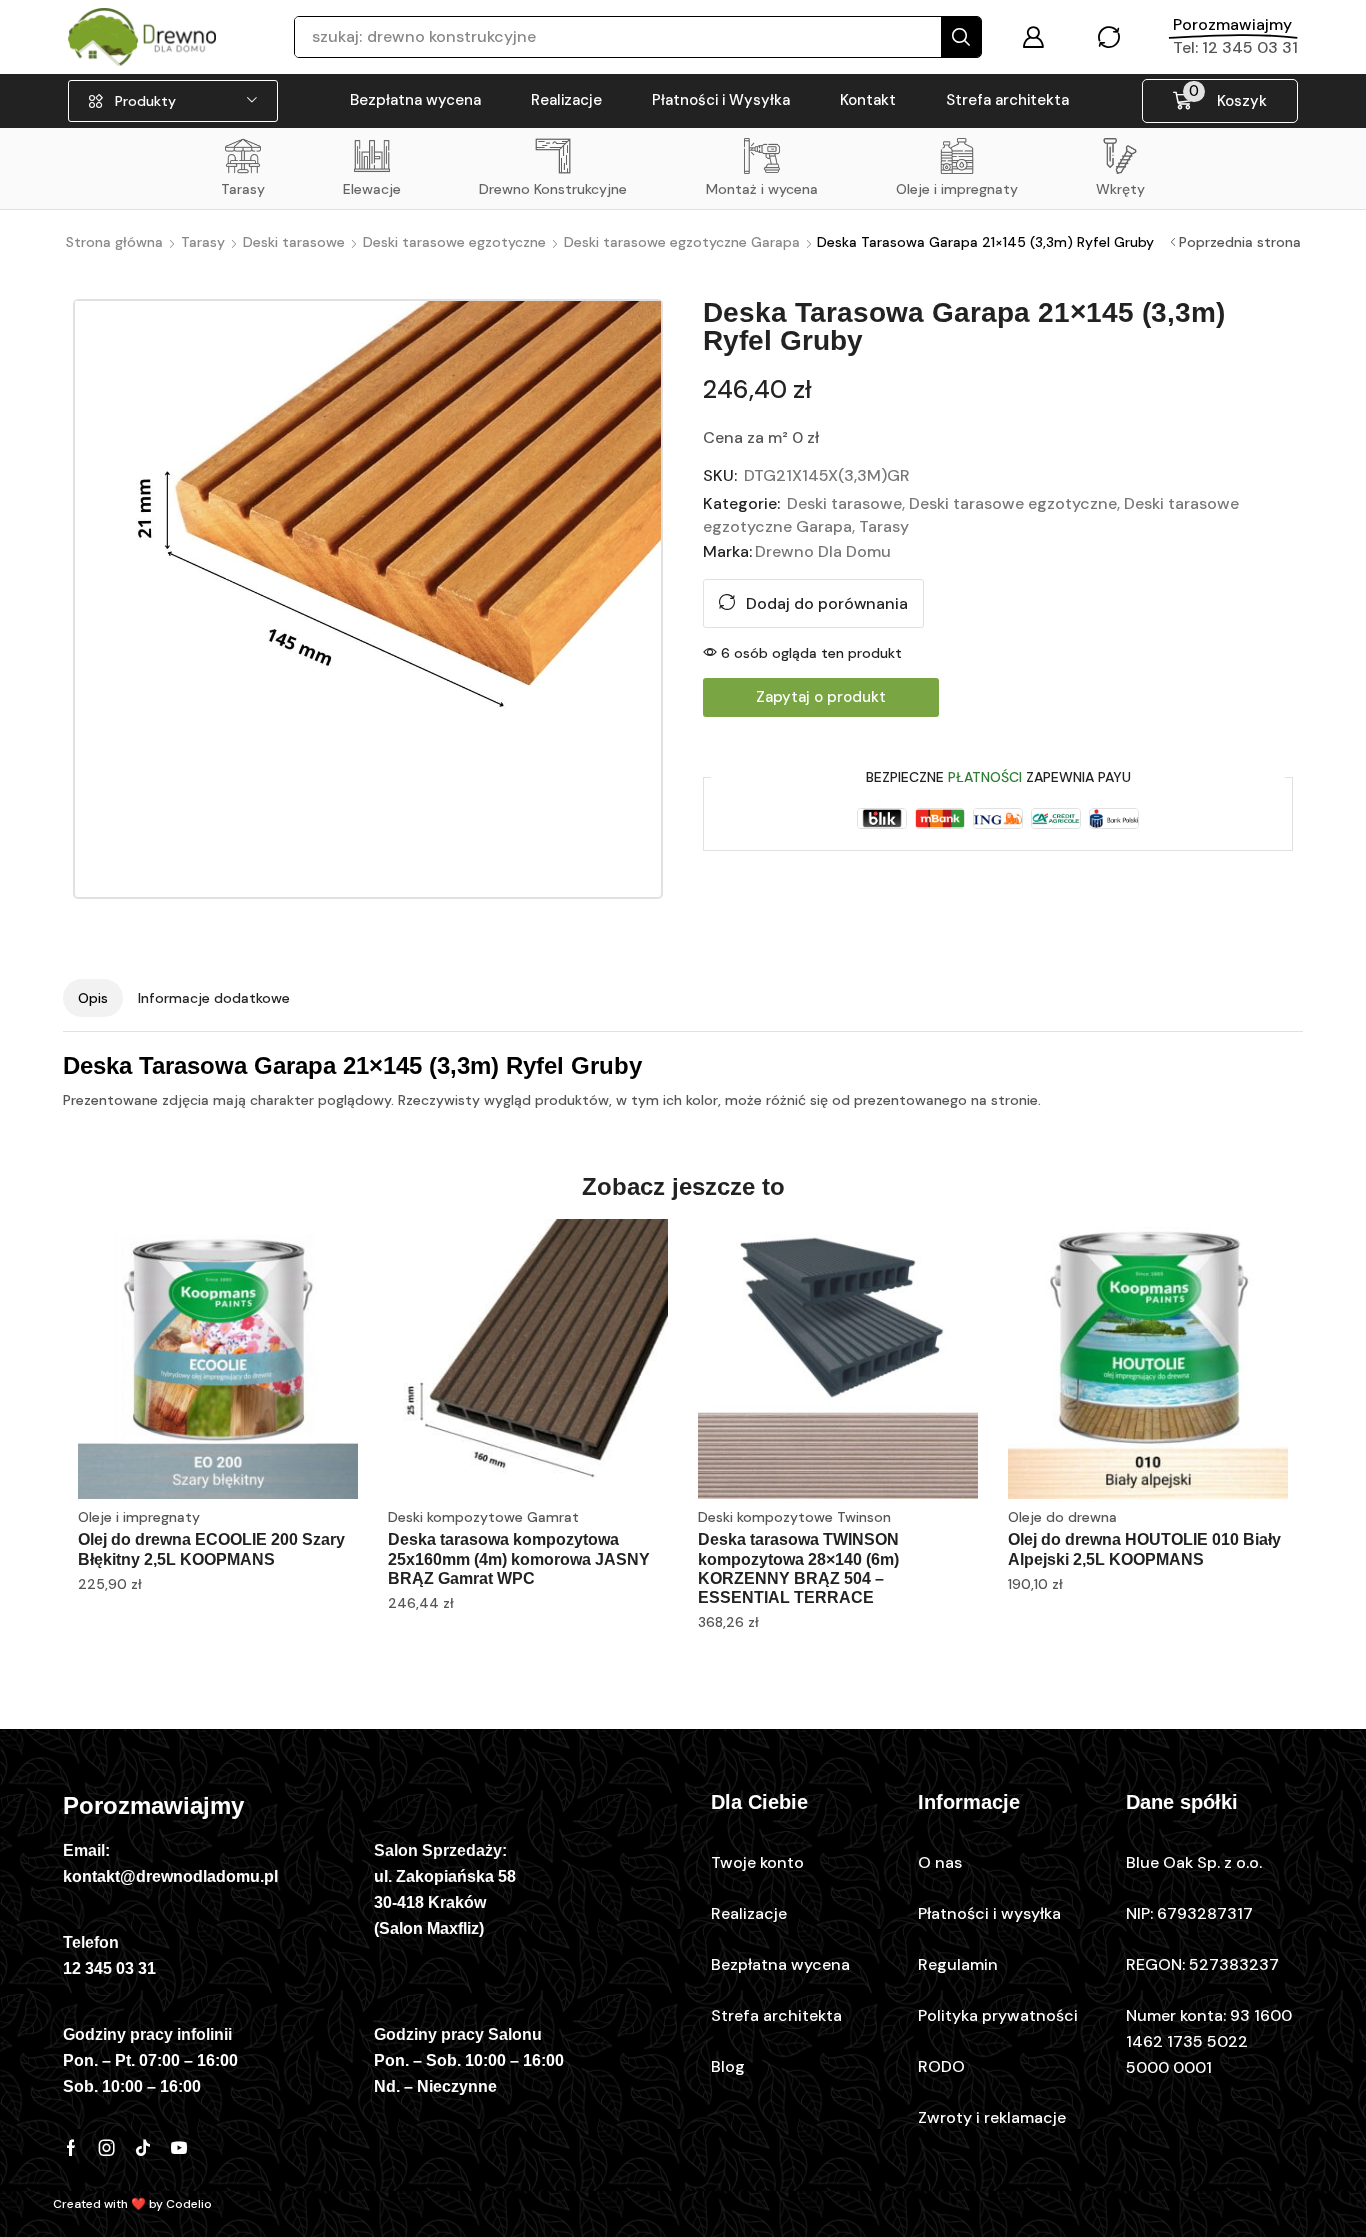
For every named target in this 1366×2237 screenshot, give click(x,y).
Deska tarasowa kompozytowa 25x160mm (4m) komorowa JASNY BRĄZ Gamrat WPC (519, 1558)
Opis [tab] (93, 998)
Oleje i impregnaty (139, 1517)
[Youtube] (179, 2148)
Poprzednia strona (1240, 242)
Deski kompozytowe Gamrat (483, 1517)
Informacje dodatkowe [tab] (214, 998)
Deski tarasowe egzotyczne (454, 242)
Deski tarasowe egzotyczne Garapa (682, 242)
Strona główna (114, 242)
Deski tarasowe (294, 242)
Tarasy (203, 242)
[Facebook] (71, 2148)
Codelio (189, 2204)
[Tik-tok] (143, 2148)
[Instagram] (107, 2148)
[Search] (961, 37)
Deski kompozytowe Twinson (794, 1517)
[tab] (93, 998)
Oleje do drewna (1062, 1517)
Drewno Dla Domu (823, 551)
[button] (1033, 37)
